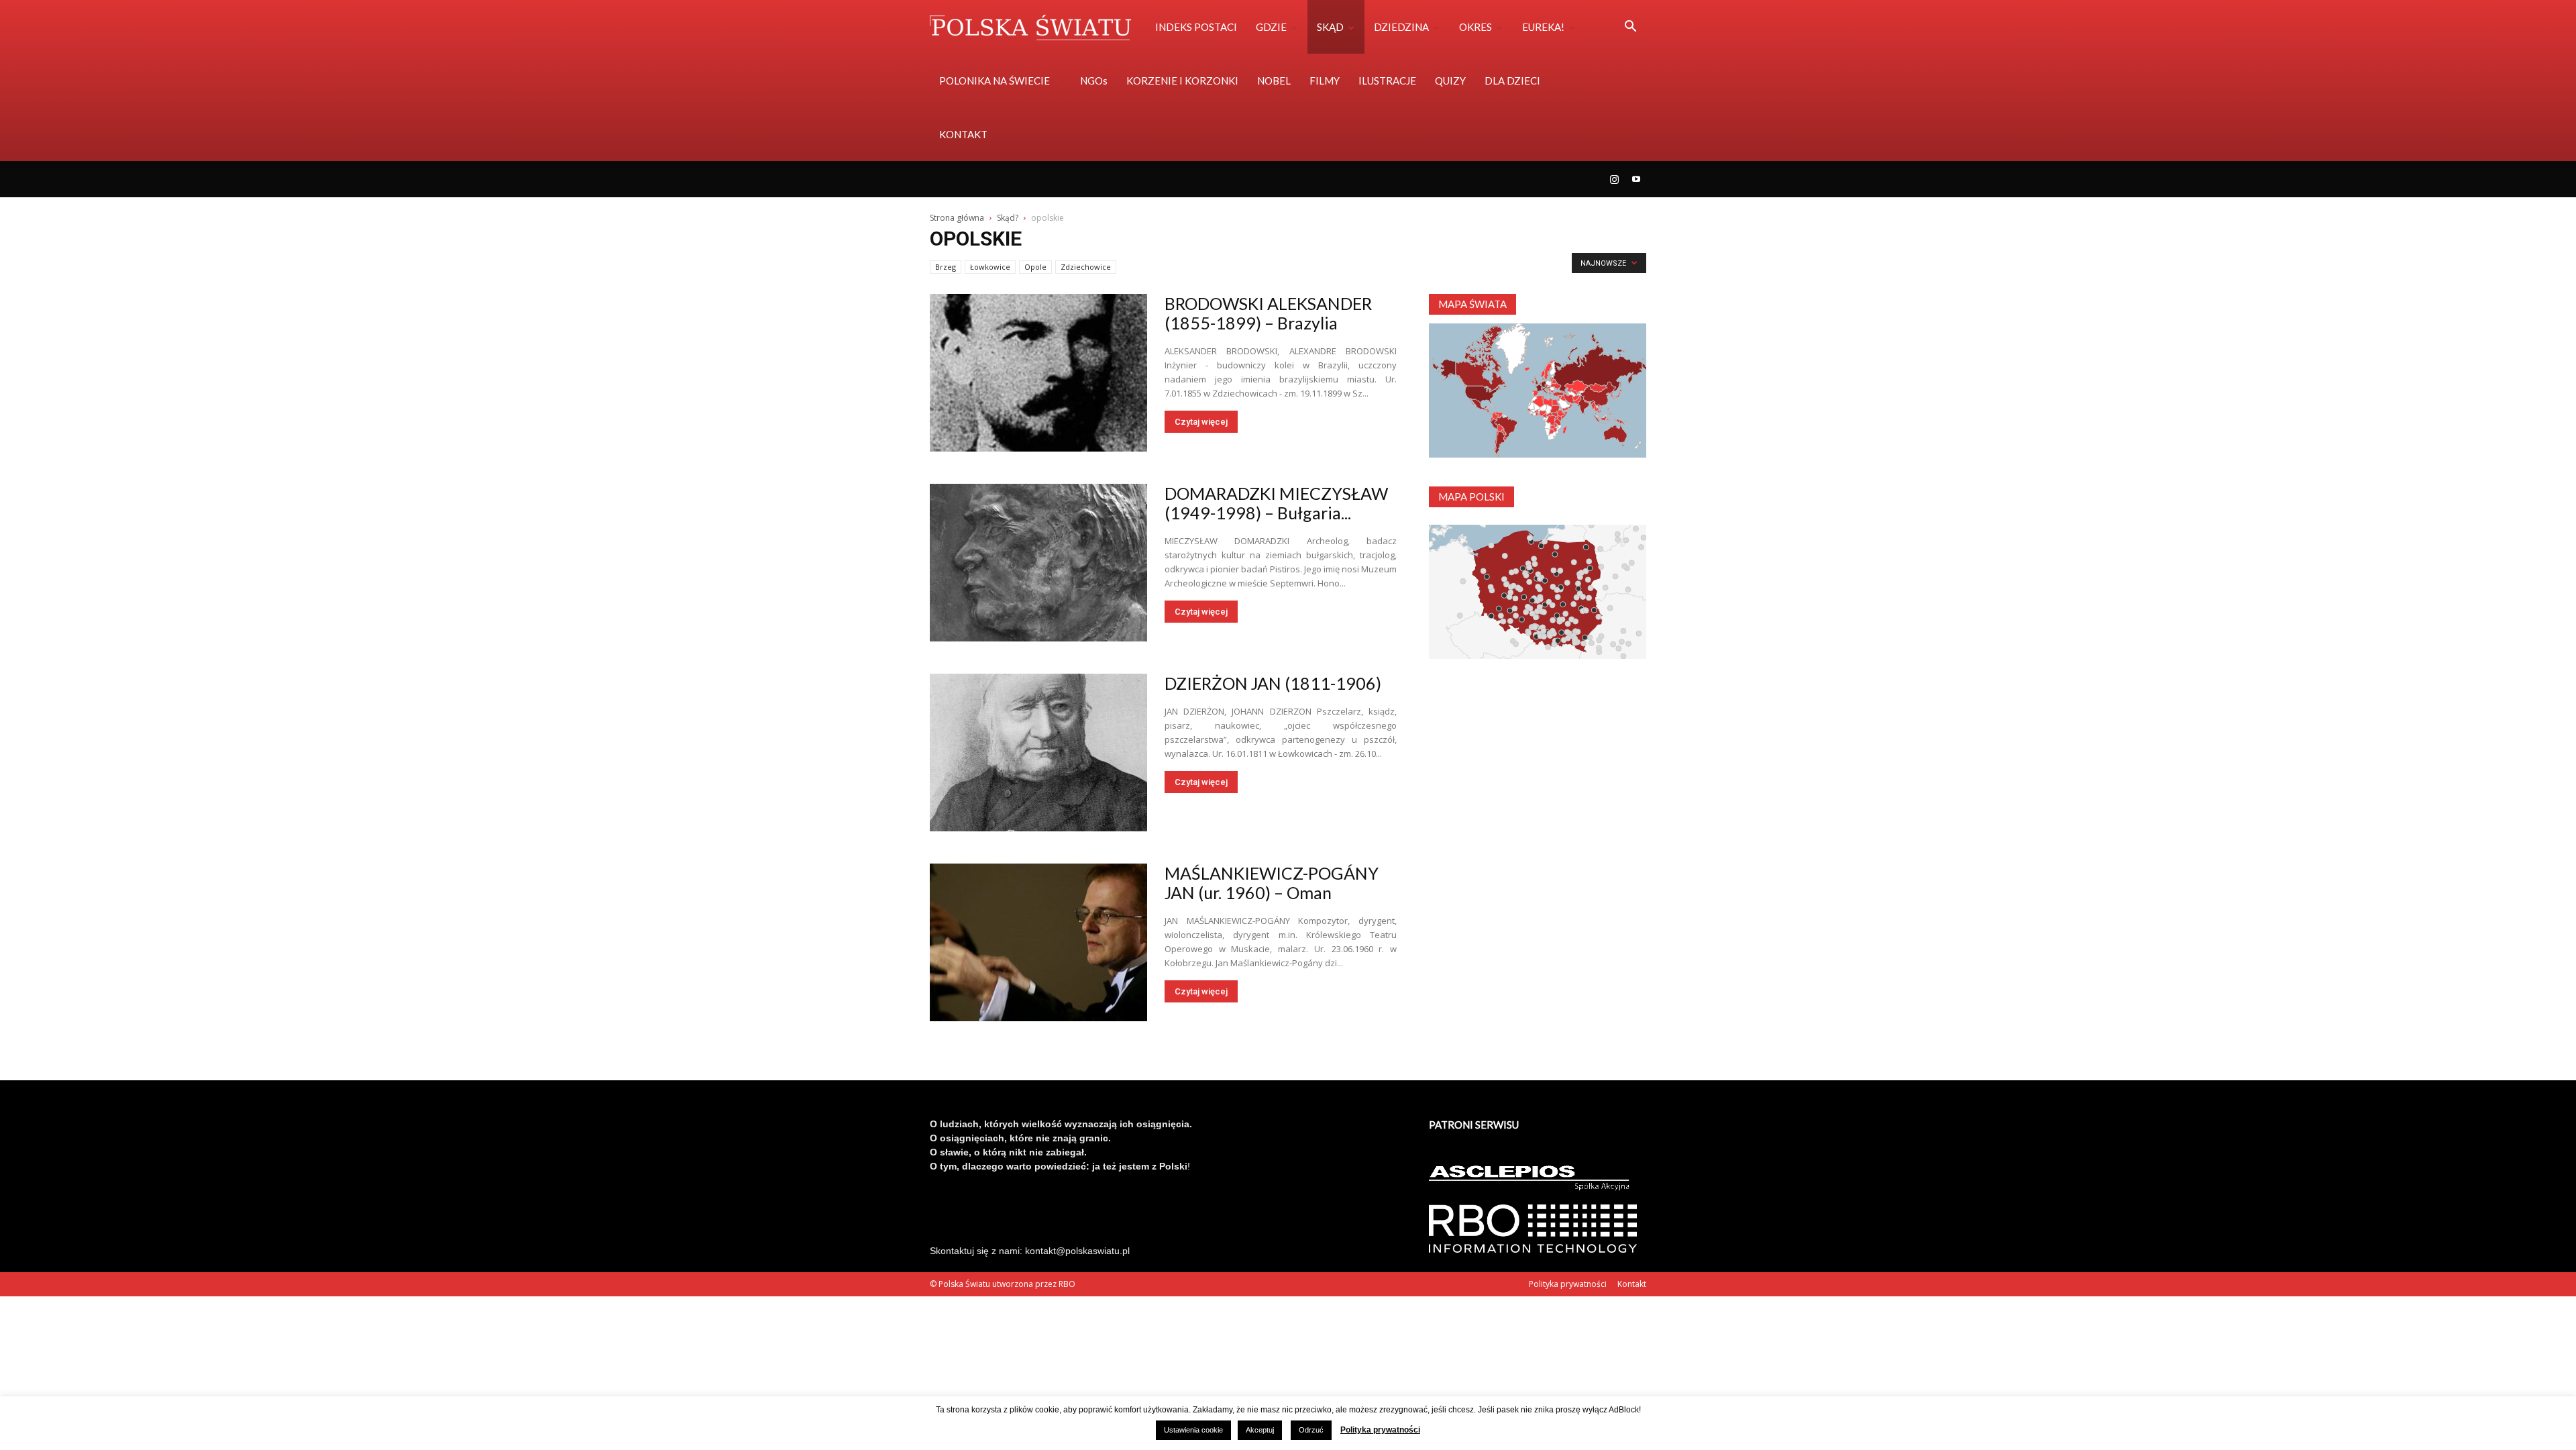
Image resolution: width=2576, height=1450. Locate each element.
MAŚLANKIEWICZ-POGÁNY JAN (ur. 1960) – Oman (1272, 883)
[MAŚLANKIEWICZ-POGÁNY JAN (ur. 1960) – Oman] (1038, 942)
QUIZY (1450, 81)
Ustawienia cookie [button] (1193, 1430)
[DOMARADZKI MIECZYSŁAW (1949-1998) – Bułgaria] (1038, 563)
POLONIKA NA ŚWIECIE (995, 81)
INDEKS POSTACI (1196, 27)
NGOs (1094, 81)
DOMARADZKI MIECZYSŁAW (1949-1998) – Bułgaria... (1276, 503)
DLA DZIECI (1512, 81)
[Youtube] (1636, 179)
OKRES (1475, 27)
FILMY (1325, 81)
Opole (1035, 267)
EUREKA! (1543, 27)
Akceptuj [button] (1260, 1430)
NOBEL (1274, 81)
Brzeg (946, 267)
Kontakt (1632, 1284)
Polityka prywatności (1568, 1284)
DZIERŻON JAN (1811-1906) (1273, 683)
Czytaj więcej (1201, 422)
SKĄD (1330, 27)
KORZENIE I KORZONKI (1182, 81)
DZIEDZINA (1401, 27)
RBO (1067, 1284)
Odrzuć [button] (1311, 1430)
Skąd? (1008, 218)
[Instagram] (1614, 179)
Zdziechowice (1086, 267)
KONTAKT (963, 134)
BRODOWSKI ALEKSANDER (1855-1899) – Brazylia (1268, 313)
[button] (1630, 28)
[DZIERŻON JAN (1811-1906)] (1038, 753)
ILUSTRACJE (1387, 81)
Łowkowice (990, 267)
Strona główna (957, 218)
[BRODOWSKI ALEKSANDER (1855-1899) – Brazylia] (1038, 373)
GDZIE (1271, 27)
